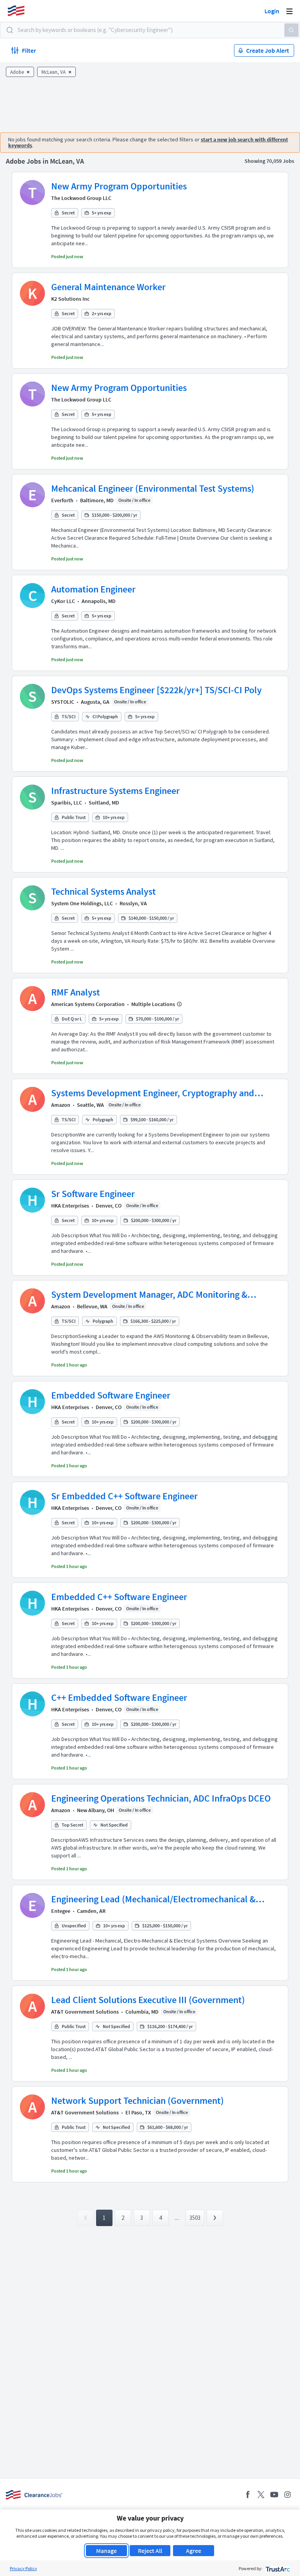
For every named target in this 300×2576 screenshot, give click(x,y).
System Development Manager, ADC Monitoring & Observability (149, 1295)
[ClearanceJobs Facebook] (248, 2495)
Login (272, 11)
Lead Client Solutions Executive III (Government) (148, 2000)
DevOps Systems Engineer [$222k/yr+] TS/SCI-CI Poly (156, 690)
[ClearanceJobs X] (261, 2495)
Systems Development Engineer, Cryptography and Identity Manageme (153, 1093)
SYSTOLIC (63, 702)
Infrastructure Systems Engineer (115, 791)
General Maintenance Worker (108, 287)
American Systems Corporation (88, 1004)
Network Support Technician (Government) (137, 2101)
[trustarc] (277, 2568)
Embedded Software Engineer (111, 1395)
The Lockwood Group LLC (81, 198)
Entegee (61, 1911)
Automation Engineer (93, 589)
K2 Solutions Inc (70, 299)
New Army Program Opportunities (119, 186)
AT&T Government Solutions (85, 2012)
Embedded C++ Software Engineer (119, 1597)
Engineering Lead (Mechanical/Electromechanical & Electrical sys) (153, 1899)
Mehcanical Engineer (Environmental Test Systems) (153, 488)
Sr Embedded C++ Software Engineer (124, 1496)
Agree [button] (194, 2551)
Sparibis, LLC (67, 803)
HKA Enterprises (70, 1206)
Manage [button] (106, 2551)
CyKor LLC (63, 601)
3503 (195, 2218)
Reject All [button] (150, 2551)
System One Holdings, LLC (82, 903)
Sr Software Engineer (93, 1194)
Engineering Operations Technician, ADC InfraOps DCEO (161, 1798)
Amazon (61, 1105)
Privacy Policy (23, 2568)
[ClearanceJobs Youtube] (274, 2495)
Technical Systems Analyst (104, 891)
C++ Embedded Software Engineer (119, 1697)
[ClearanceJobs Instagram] (287, 2495)
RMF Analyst (76, 992)
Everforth (62, 500)
